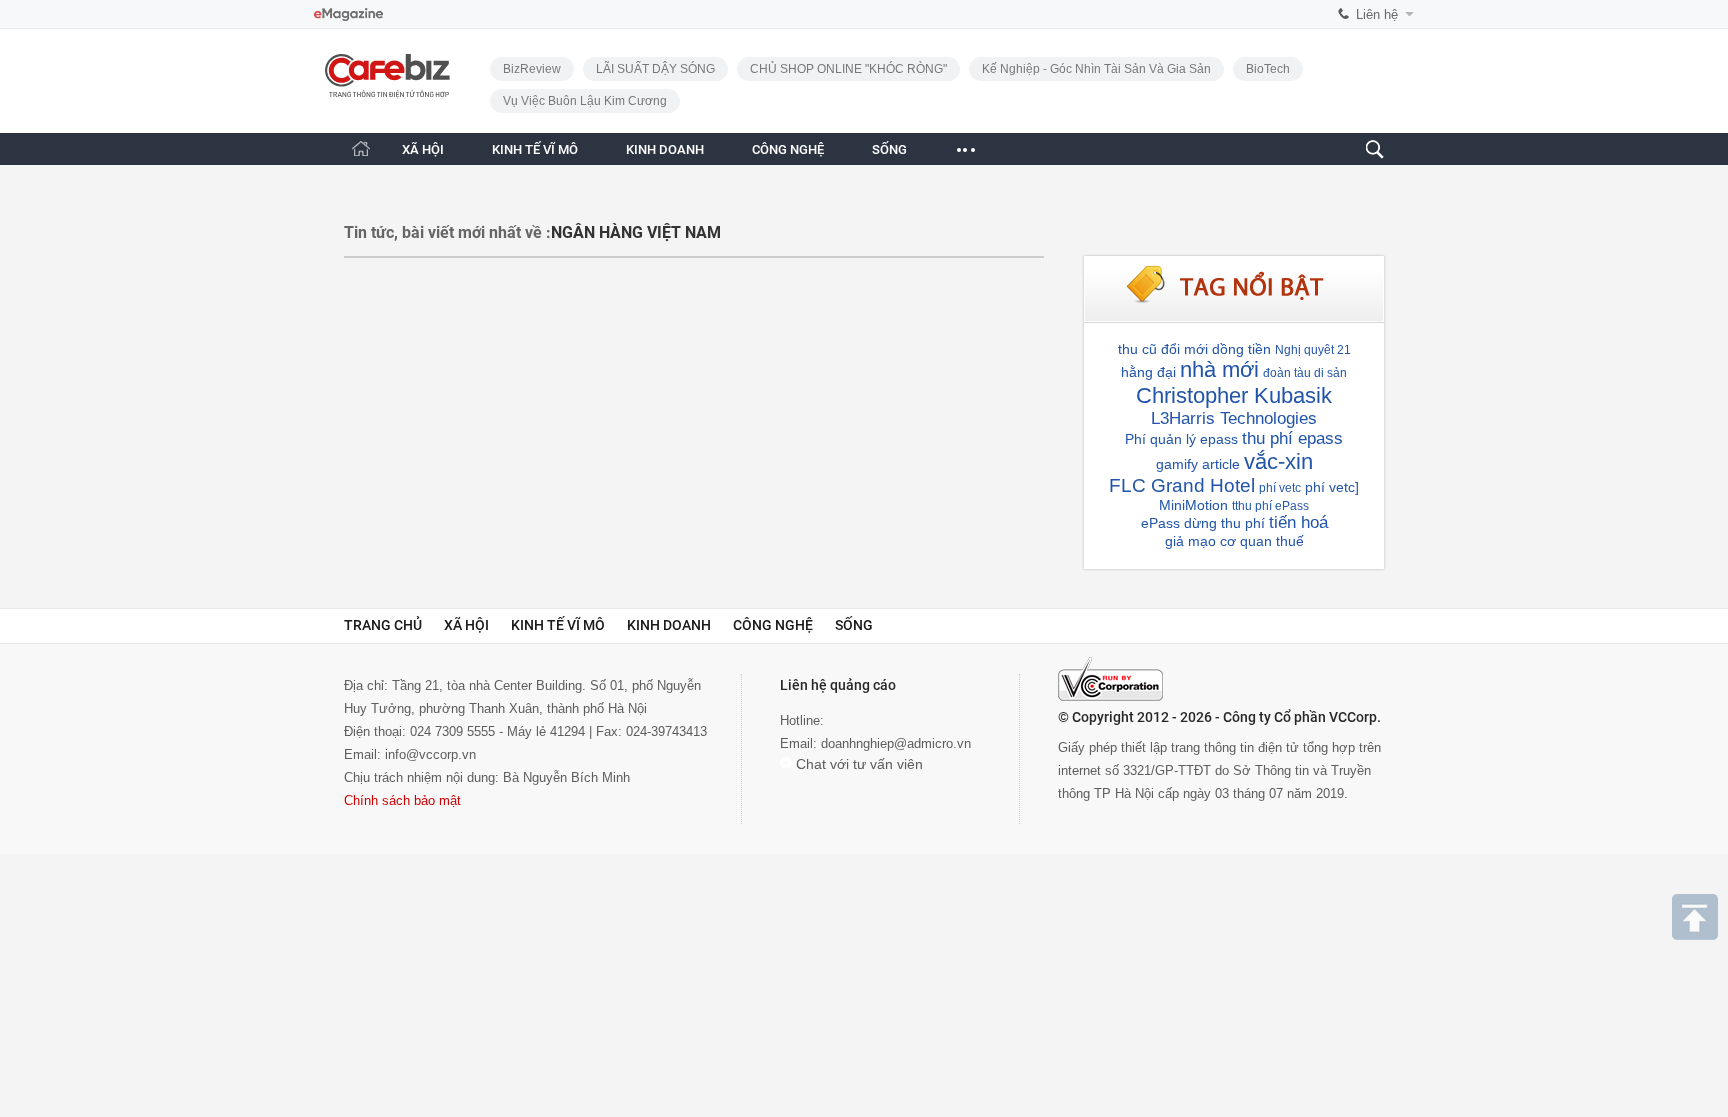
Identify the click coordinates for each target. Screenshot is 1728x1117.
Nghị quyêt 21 (1313, 350)
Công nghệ (773, 625)
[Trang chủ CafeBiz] (361, 148)
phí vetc (1280, 488)
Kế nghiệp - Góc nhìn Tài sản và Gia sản (1096, 69)
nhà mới (1219, 369)
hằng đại (1148, 372)
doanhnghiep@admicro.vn (896, 743)
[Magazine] (348, 14)
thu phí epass (1292, 438)
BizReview (532, 69)
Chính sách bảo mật (402, 800)
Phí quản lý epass (1181, 439)
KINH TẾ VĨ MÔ (535, 149)
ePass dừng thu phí (1203, 523)
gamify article (1198, 464)
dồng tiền (1241, 349)
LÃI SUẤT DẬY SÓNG (655, 69)
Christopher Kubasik (1234, 395)
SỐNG (889, 149)
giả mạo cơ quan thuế (1234, 541)
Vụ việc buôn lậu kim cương (585, 101)
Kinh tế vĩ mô (558, 625)
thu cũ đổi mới (1163, 349)
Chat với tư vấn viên (857, 764)
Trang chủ (383, 625)
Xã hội (466, 625)
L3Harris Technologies (1234, 418)
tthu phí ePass (1270, 506)
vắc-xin (1278, 461)
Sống (854, 625)
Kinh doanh (669, 625)
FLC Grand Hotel (1182, 485)
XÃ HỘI (423, 149)
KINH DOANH (665, 149)
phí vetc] (1332, 487)
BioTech (1268, 69)
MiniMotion (1193, 505)
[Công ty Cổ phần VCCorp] (1110, 679)
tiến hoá (1298, 522)
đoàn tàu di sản (1305, 373)
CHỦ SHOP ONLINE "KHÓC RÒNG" (848, 69)
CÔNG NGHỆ (788, 149)
